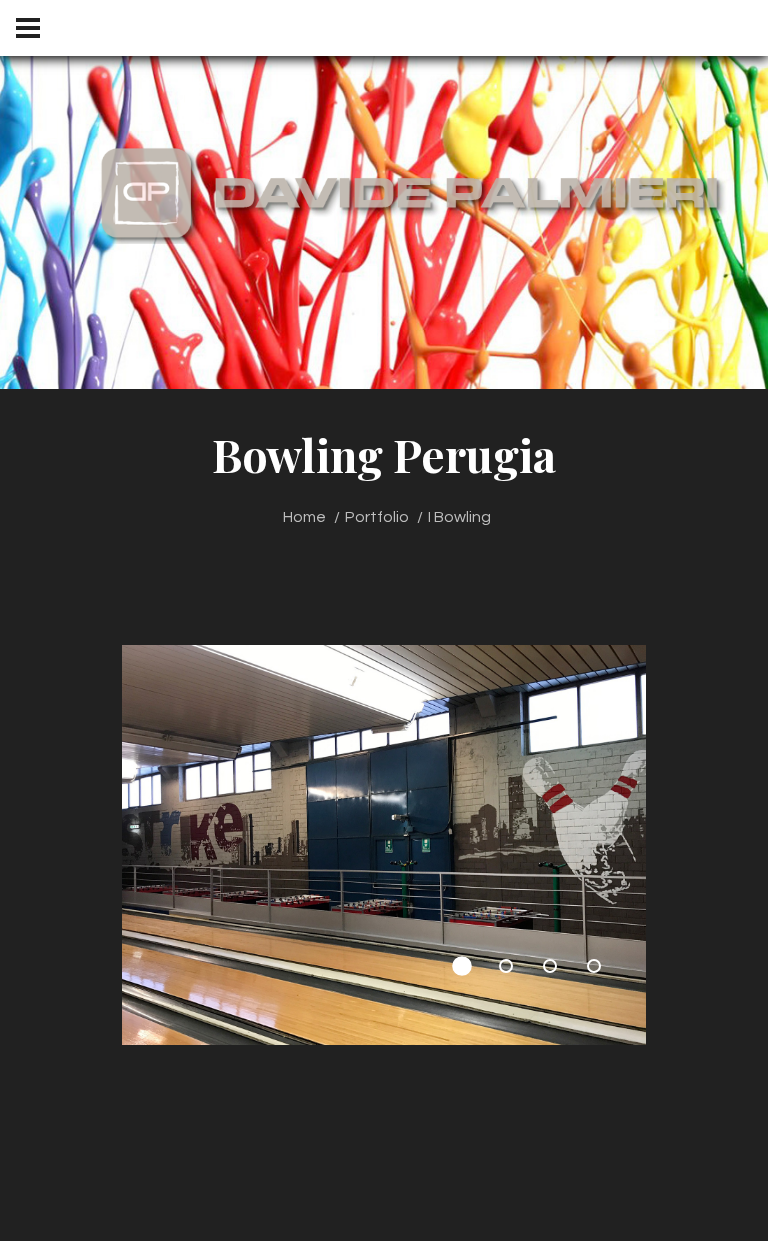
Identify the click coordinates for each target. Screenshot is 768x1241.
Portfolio (377, 517)
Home (304, 517)
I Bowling (459, 517)
